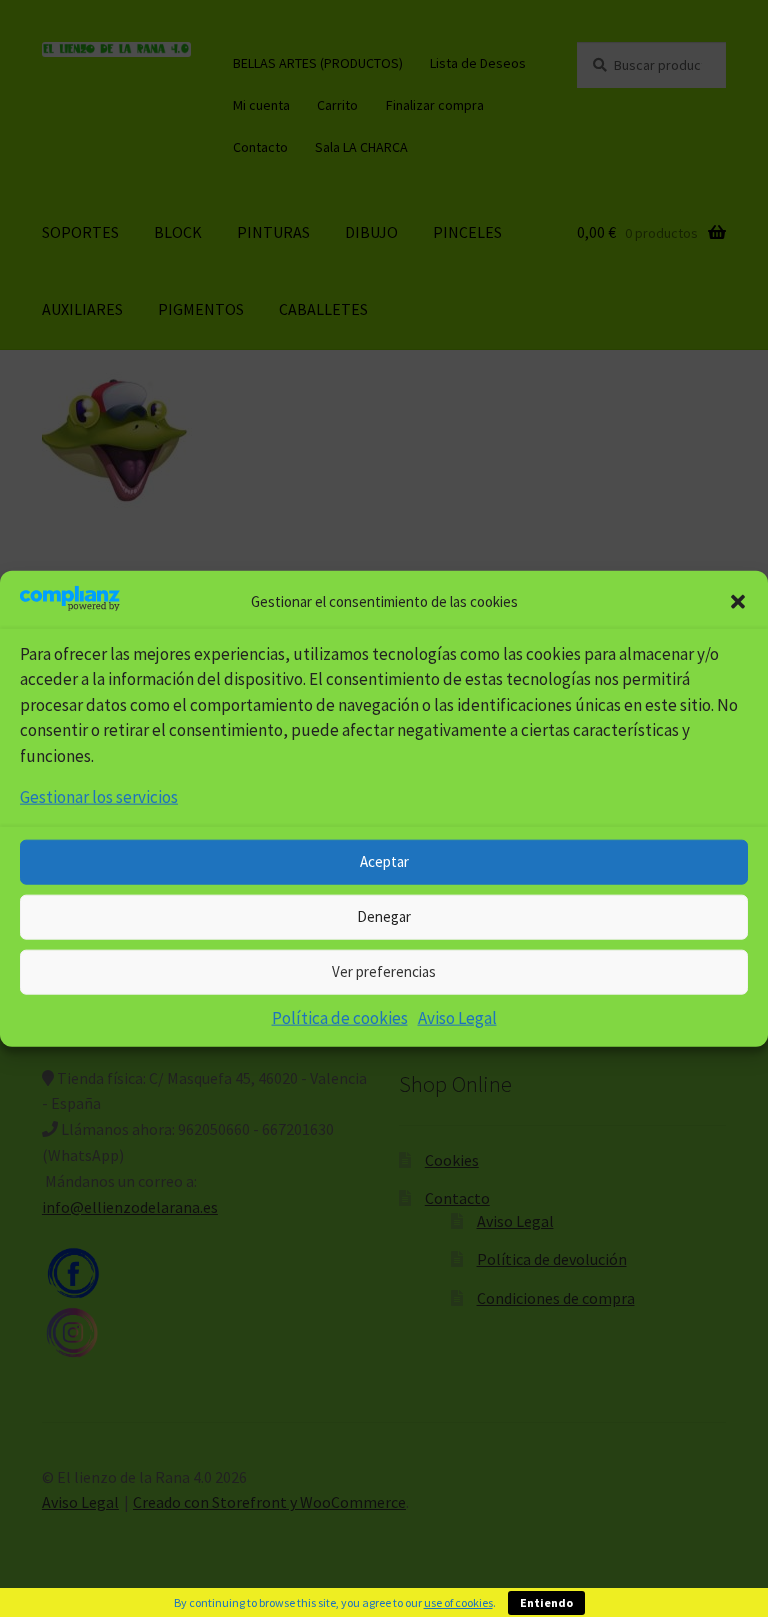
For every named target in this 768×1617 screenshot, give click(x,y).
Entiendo (546, 1602)
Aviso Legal (457, 1017)
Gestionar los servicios (99, 797)
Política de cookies (340, 1017)
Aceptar (384, 861)
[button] (738, 602)
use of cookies (458, 1602)
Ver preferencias (384, 971)
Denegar (384, 916)
